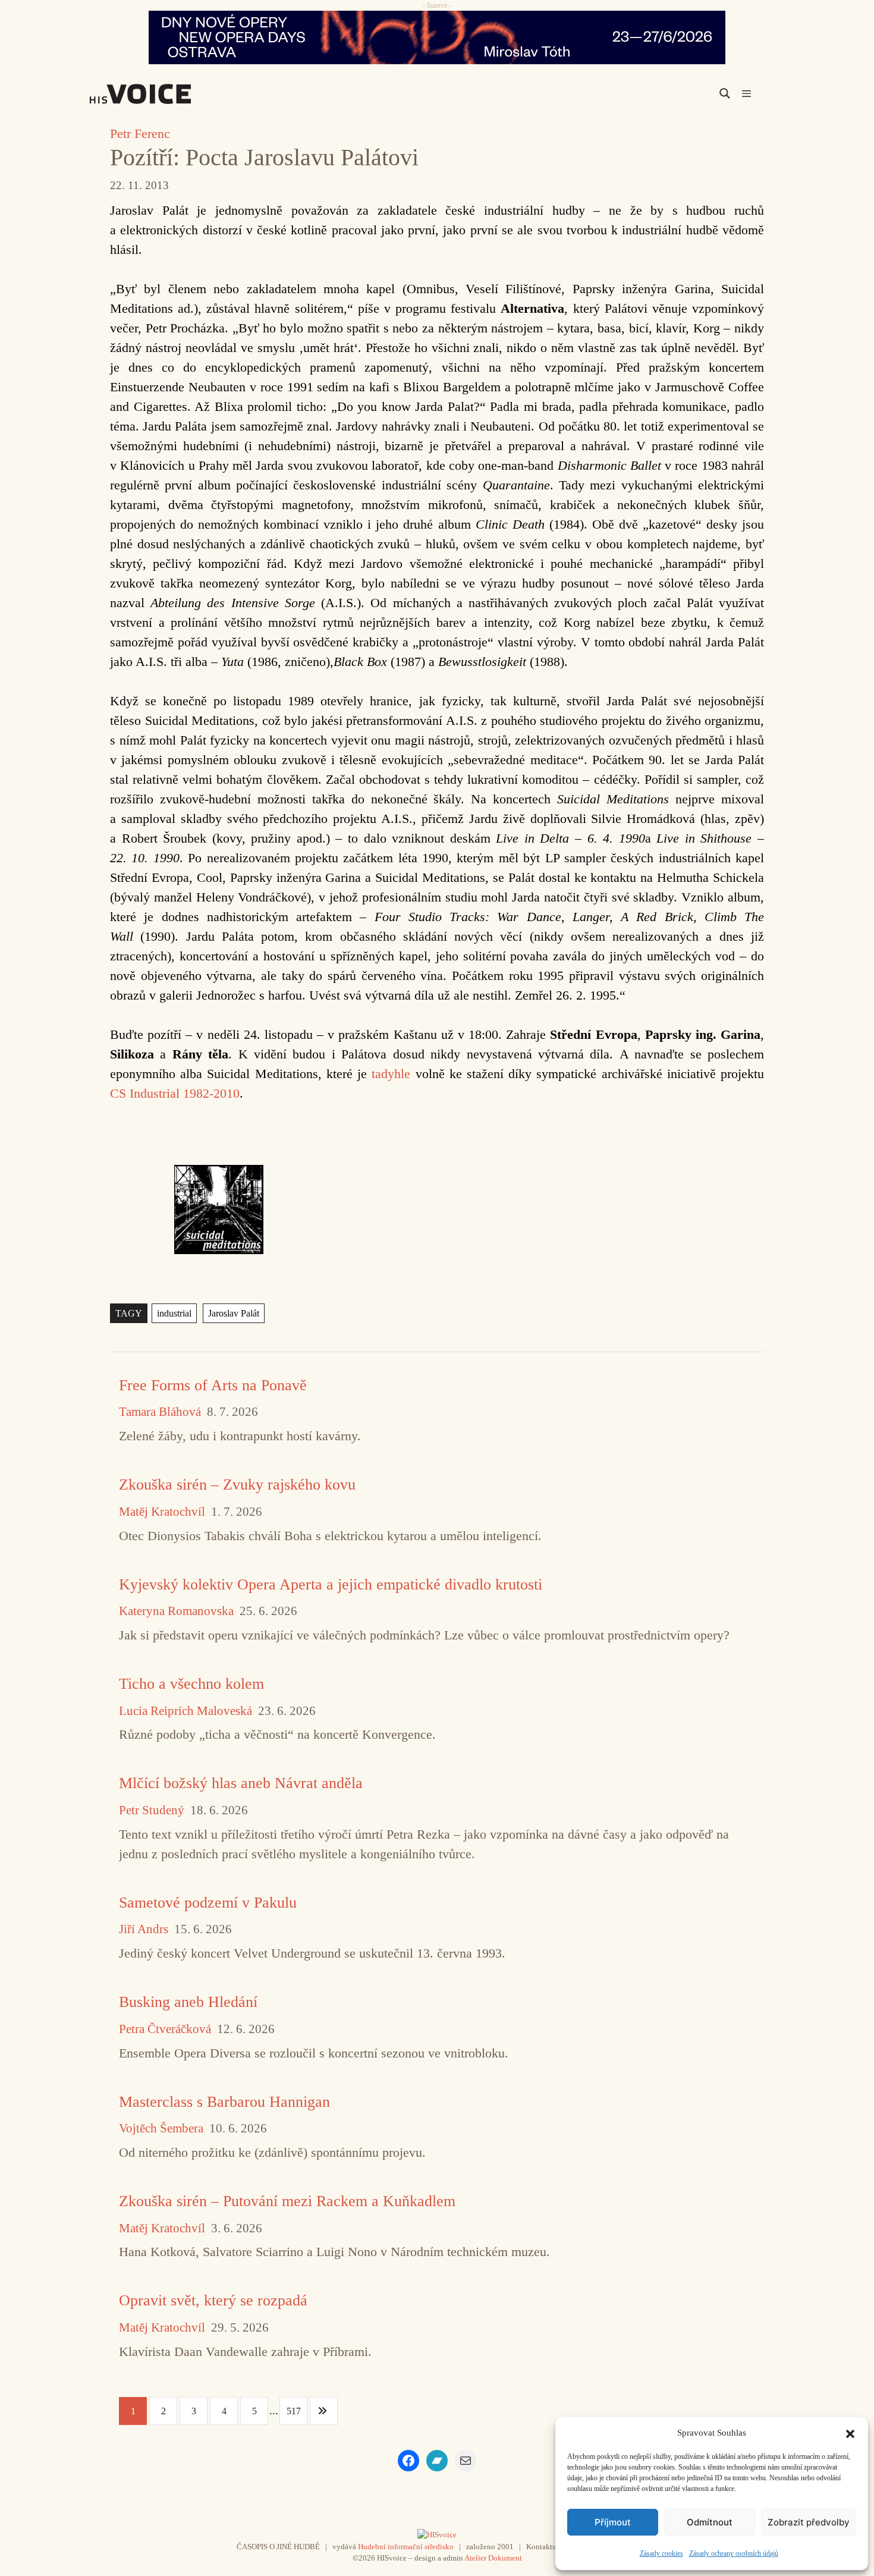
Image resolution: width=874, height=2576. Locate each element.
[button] (850, 2433)
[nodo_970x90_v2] (437, 37)
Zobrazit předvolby (809, 2522)
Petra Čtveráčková (165, 2029)
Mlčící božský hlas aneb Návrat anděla (241, 1783)
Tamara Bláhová (160, 1412)
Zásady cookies (661, 2553)
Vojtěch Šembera (161, 2129)
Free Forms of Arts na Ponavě (213, 1385)
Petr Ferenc (140, 133)
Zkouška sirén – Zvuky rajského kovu (237, 1485)
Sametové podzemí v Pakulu (208, 1903)
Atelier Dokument (493, 2558)
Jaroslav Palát (234, 1313)
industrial (174, 1313)
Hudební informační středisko (406, 2547)
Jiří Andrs (144, 1929)
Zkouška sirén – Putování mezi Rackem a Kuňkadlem (287, 2201)
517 (294, 2411)
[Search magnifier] (725, 93)
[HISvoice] (166, 94)
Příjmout (613, 2522)
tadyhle (391, 1074)
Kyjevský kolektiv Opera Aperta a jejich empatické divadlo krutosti (331, 1584)
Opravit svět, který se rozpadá (213, 2300)
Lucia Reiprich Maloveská (186, 1711)
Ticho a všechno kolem (191, 1684)
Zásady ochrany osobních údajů (734, 2553)
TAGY (129, 1313)
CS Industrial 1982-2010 (175, 1093)
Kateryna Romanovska (176, 1611)
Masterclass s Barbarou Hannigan (224, 2102)
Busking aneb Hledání (188, 2002)
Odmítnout (710, 2522)
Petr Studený (152, 1810)
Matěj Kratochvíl (162, 1512)
